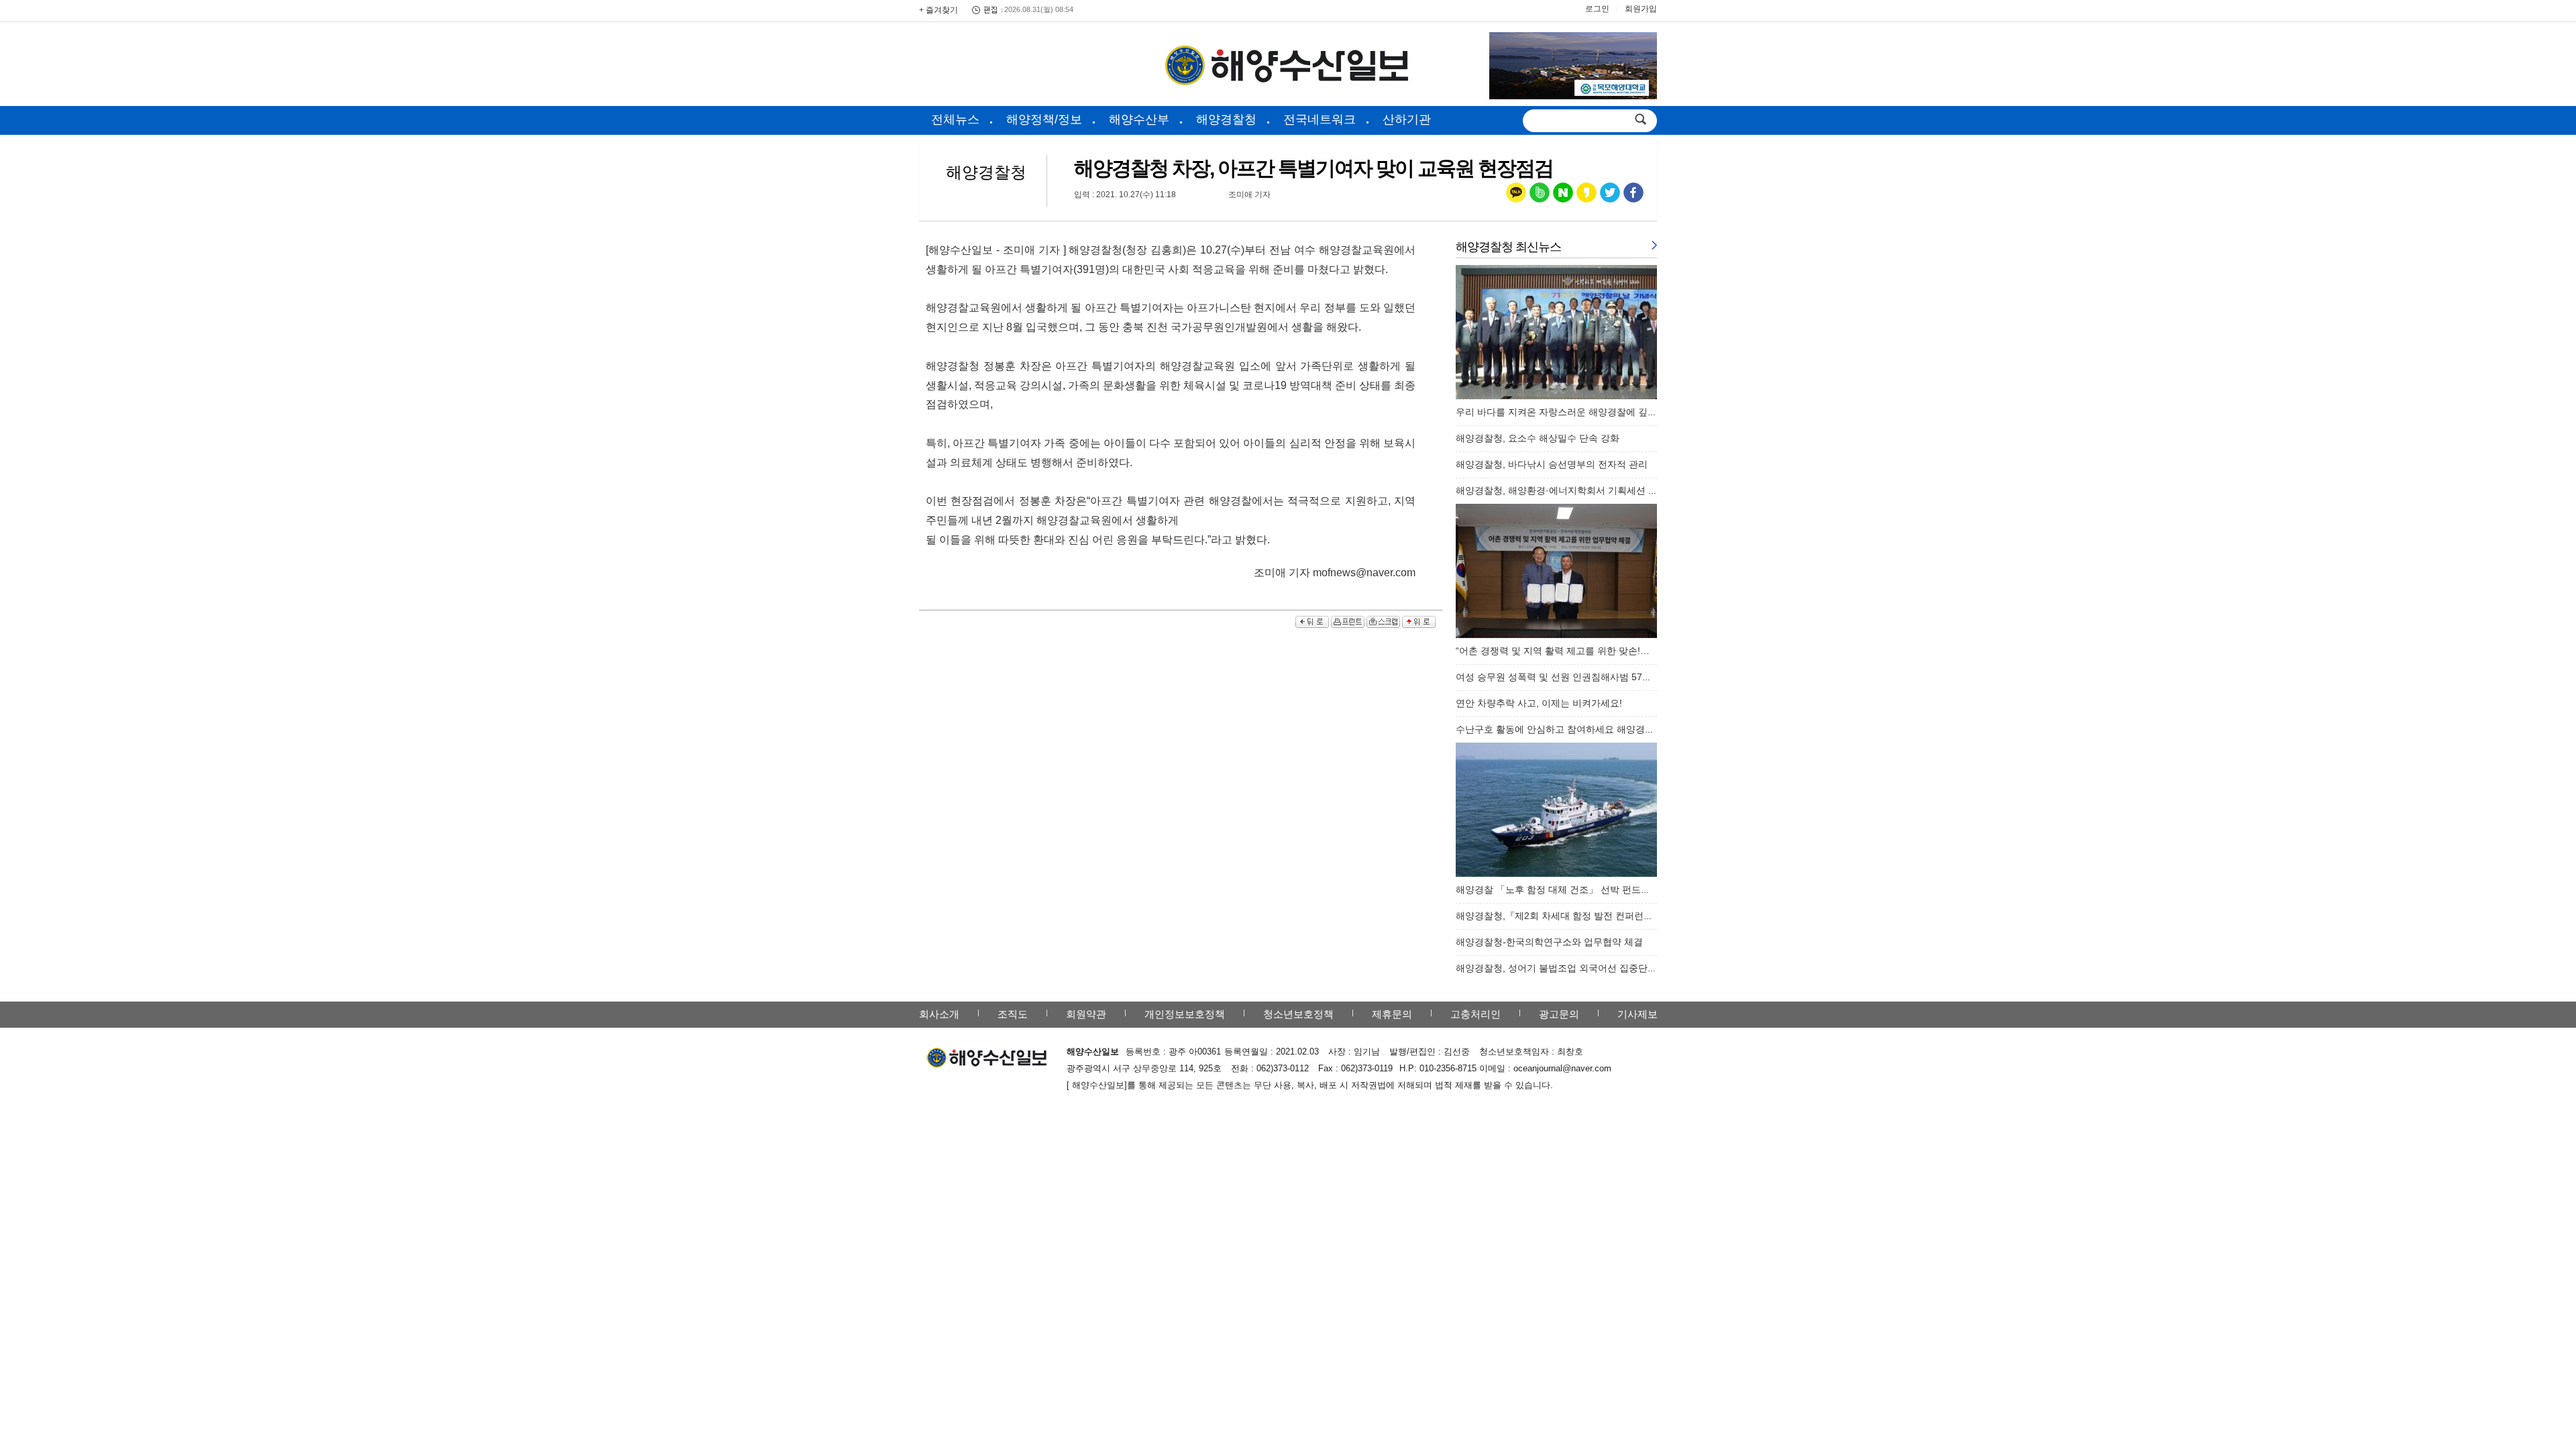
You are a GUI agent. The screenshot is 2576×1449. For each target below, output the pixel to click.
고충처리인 (1475, 1014)
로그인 (1597, 9)
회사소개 (939, 1014)
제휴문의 (1392, 1014)
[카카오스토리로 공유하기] (1587, 196)
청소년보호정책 (1298, 1014)
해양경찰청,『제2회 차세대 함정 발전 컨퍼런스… (1559, 916)
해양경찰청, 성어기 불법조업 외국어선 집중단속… (1561, 968)
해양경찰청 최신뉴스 (1508, 247)
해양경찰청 (1226, 119)
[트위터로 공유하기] (1610, 196)
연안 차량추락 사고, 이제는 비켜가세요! (1539, 703)
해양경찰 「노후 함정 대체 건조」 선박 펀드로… (1558, 890)
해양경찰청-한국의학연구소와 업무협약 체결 (1549, 942)
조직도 (1013, 1014)
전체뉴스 (955, 119)
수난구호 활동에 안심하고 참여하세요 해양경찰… (1560, 729)
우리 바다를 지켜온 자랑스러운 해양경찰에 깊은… (1561, 412)
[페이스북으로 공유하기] (1633, 196)
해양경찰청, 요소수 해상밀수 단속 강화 (1538, 438)
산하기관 (1407, 119)
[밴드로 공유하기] (1540, 196)
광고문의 (1559, 1014)
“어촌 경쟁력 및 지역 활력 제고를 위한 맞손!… (1553, 651)
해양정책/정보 (1044, 119)
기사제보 (1638, 1014)
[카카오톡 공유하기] (1516, 196)
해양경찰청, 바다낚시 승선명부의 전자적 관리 (1552, 464)
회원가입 (1641, 9)
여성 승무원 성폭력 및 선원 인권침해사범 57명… (1558, 677)
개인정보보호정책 (1185, 1014)
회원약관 (1086, 1014)
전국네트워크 (1320, 119)
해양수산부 (1139, 119)
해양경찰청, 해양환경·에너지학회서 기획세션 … (1557, 490)
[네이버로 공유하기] (1563, 196)
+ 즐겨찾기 (938, 10)
